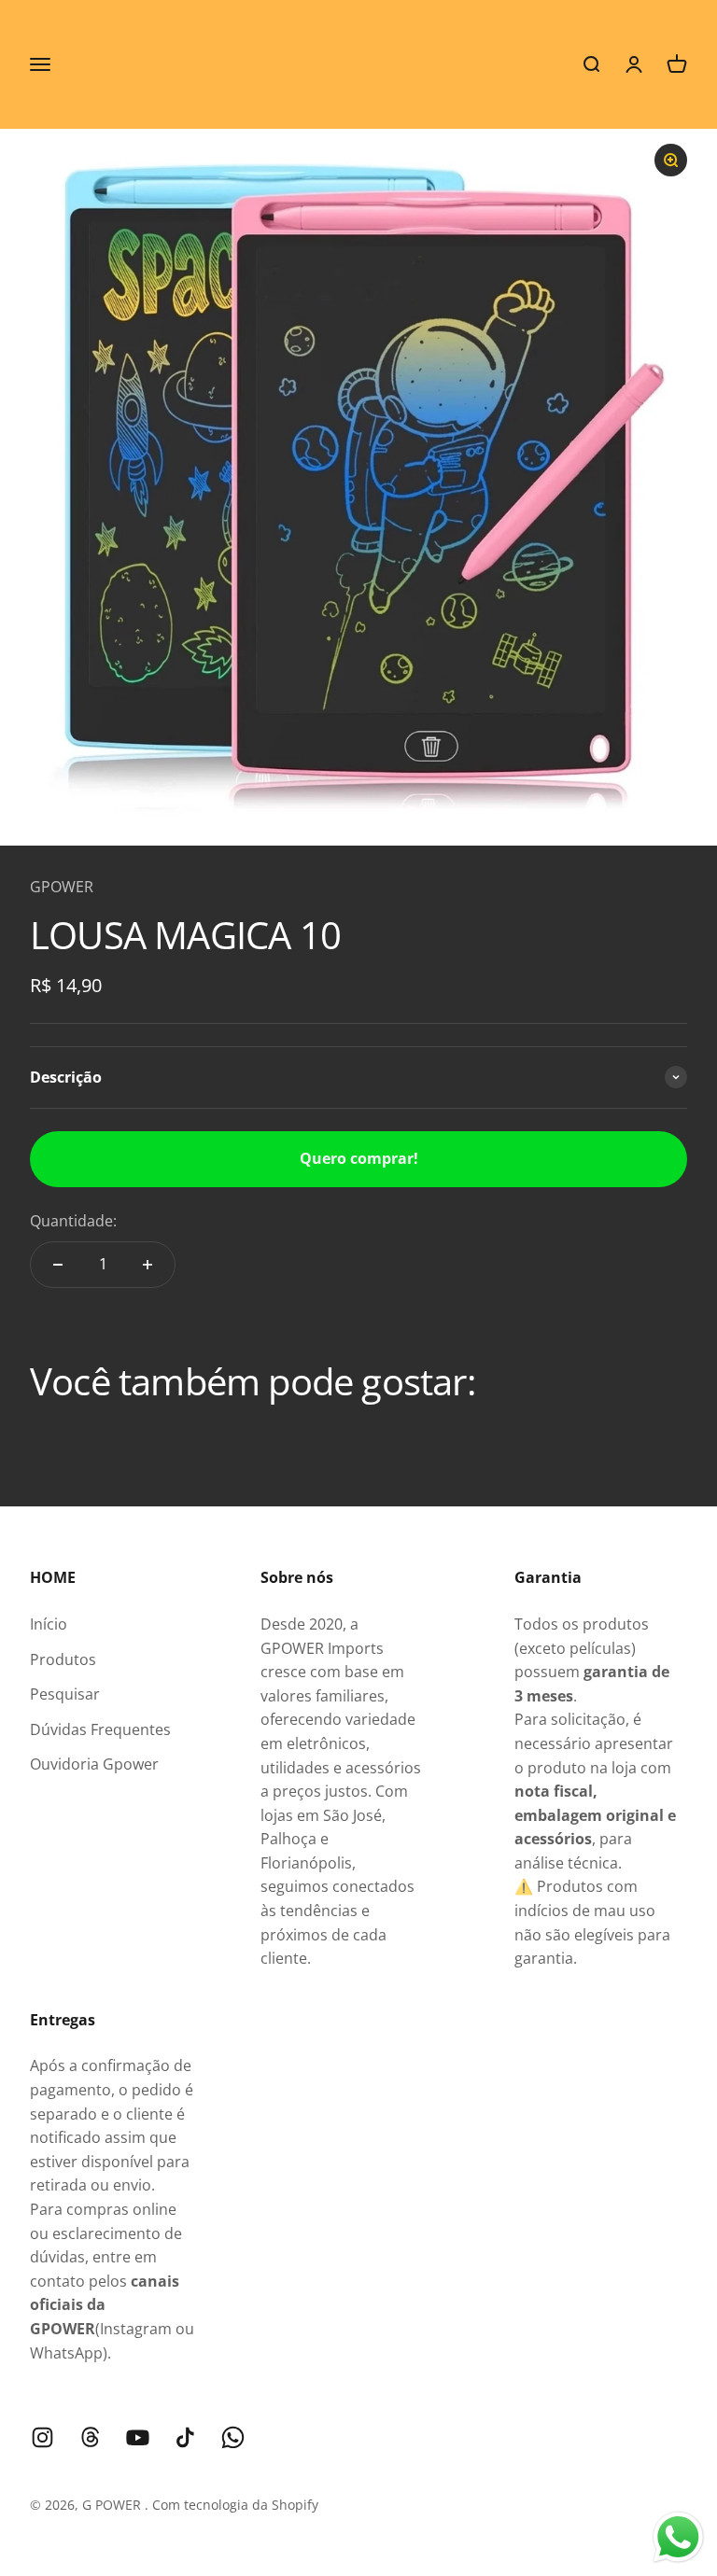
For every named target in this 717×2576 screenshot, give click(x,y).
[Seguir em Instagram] (42, 2437)
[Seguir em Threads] (90, 2437)
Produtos (63, 1659)
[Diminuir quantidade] (58, 1265)
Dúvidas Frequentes (100, 1729)
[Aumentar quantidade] (148, 1265)
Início (49, 1624)
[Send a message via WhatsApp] (678, 2537)
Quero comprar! (359, 1158)
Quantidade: (73, 1221)
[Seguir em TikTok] (185, 2437)
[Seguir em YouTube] (138, 2437)
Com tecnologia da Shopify (235, 2505)
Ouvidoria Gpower (94, 1764)
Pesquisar (65, 1694)
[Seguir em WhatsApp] (233, 2437)
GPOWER (62, 887)
